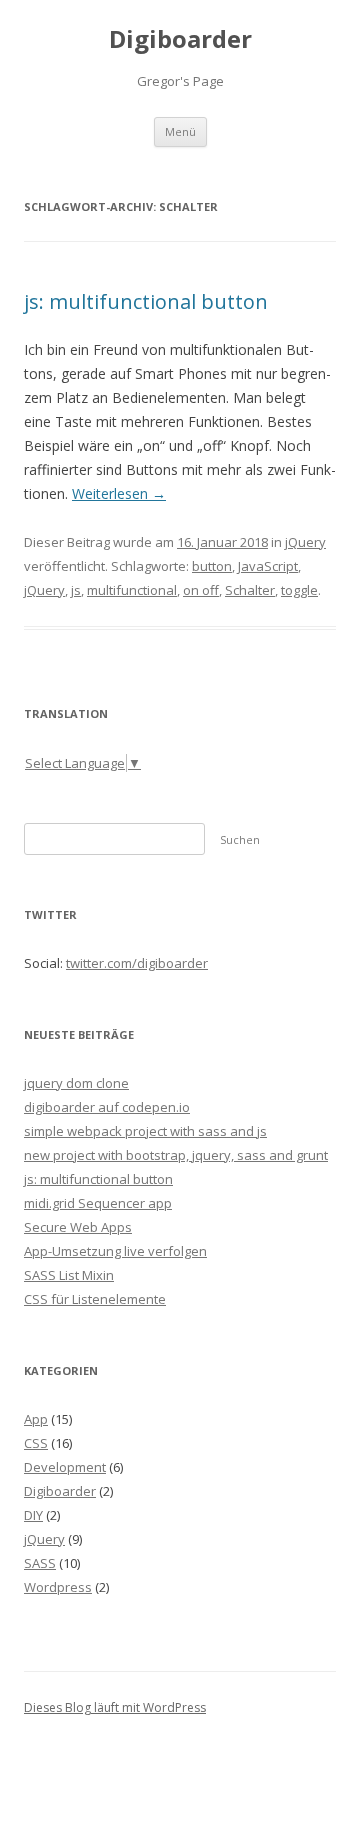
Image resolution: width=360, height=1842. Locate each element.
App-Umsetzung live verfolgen (115, 1251)
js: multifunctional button (146, 301)
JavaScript (268, 566)
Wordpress (58, 1587)
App (36, 1419)
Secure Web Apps (78, 1227)
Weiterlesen (119, 493)
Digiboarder (180, 39)
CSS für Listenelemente (95, 1299)
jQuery (305, 542)
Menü (180, 131)
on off (201, 590)
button (212, 566)
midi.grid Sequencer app (98, 1203)
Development (65, 1467)
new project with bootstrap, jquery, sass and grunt (176, 1155)
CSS (36, 1443)
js (76, 590)
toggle (299, 590)
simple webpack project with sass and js (145, 1131)
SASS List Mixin (69, 1275)
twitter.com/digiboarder (137, 963)
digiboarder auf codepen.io (107, 1107)
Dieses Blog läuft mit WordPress (115, 1707)
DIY (33, 1515)
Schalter (250, 590)
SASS (40, 1563)
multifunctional (132, 590)
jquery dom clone (76, 1083)
